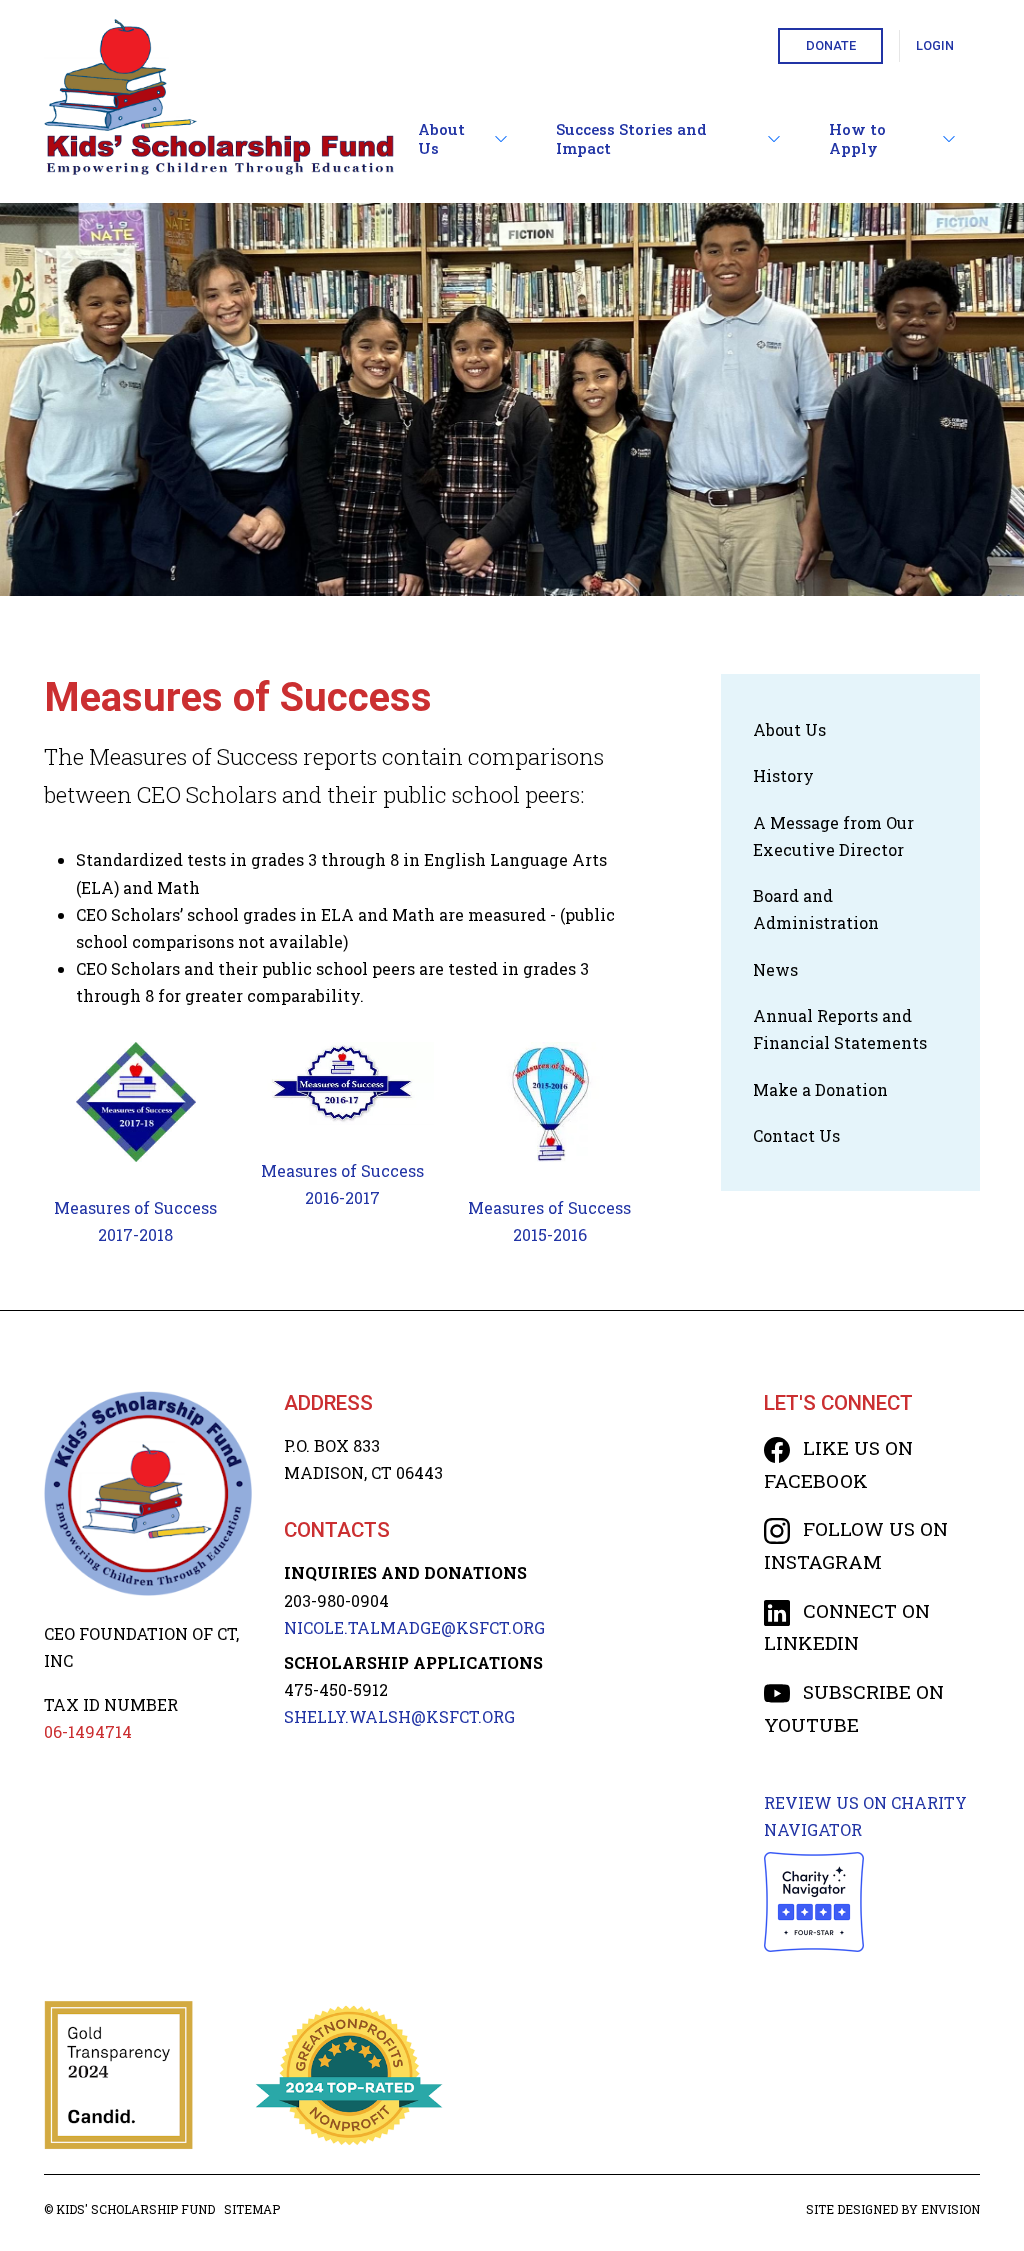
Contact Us (796, 1135)
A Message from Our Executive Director (833, 836)
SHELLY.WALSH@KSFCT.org (399, 1716)
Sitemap (252, 2209)
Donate (831, 45)
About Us (441, 139)
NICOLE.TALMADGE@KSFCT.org (414, 1627)
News (775, 969)
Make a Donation (820, 1089)
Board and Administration (816, 909)
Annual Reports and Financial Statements (840, 1029)
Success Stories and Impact (631, 139)
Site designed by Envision (893, 2209)
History (783, 775)
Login (935, 45)
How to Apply (857, 139)
